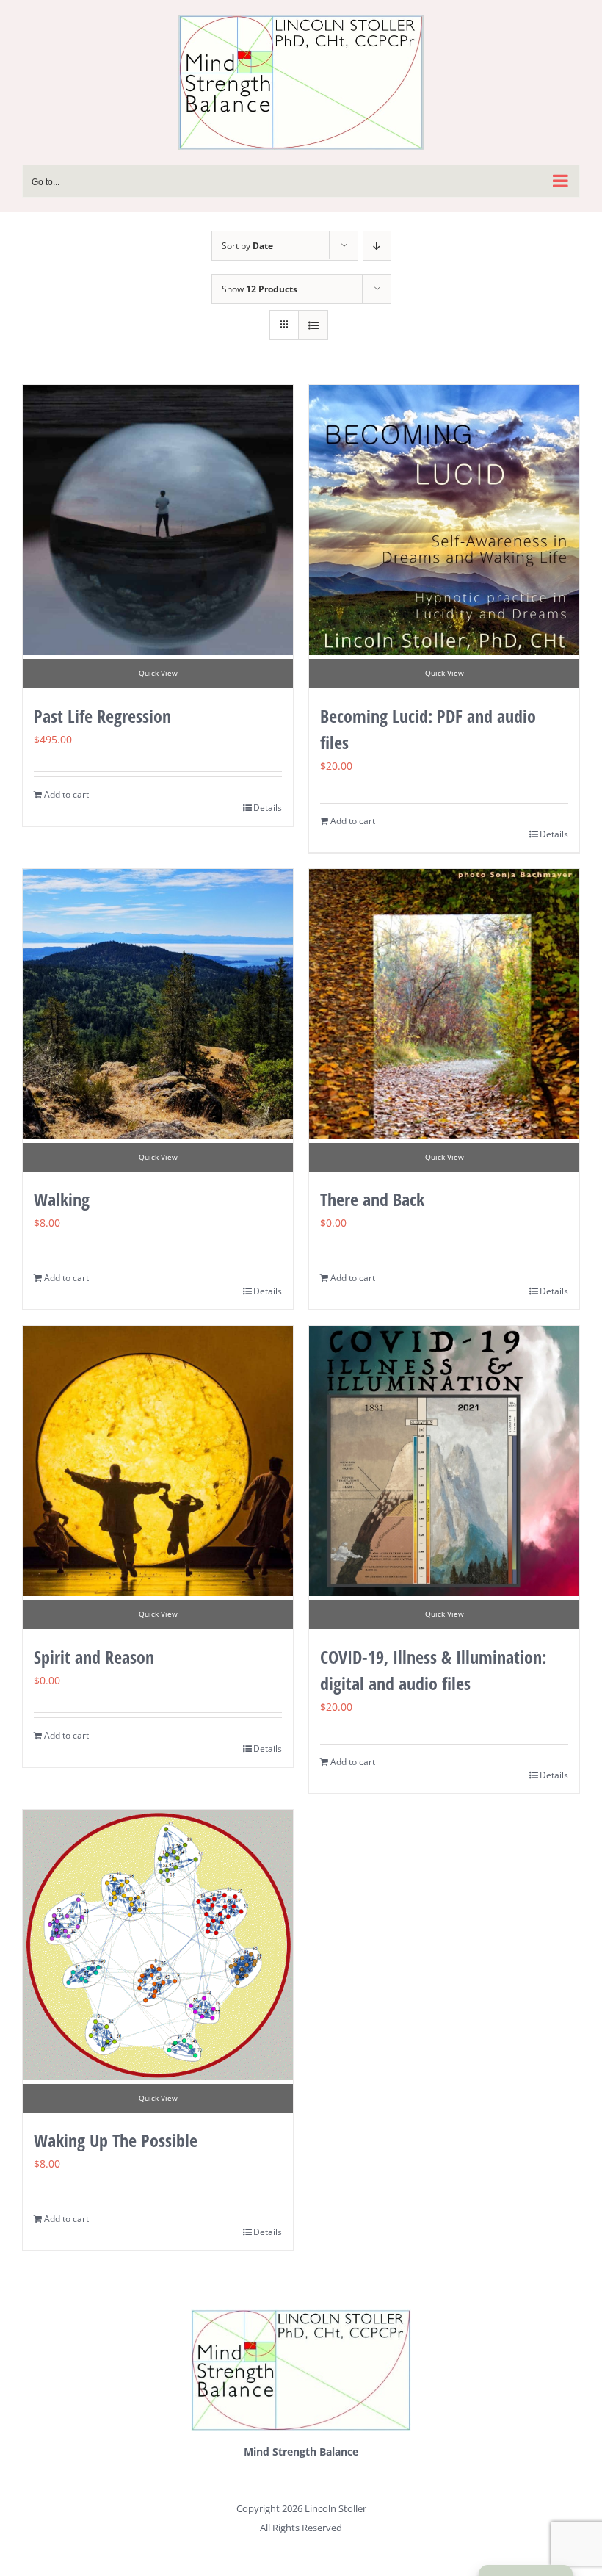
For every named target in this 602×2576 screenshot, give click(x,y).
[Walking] (158, 1004)
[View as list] (313, 325)
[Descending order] (377, 246)
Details (268, 808)
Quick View (158, 673)
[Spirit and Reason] (158, 1461)
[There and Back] (444, 1004)
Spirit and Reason (94, 1657)
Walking (62, 1199)
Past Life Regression (102, 716)
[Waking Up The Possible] (158, 1945)
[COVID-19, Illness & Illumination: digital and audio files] (444, 1461)
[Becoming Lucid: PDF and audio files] (444, 520)
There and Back (372, 1199)
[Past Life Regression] (158, 520)
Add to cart (66, 794)
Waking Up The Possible (116, 2140)
